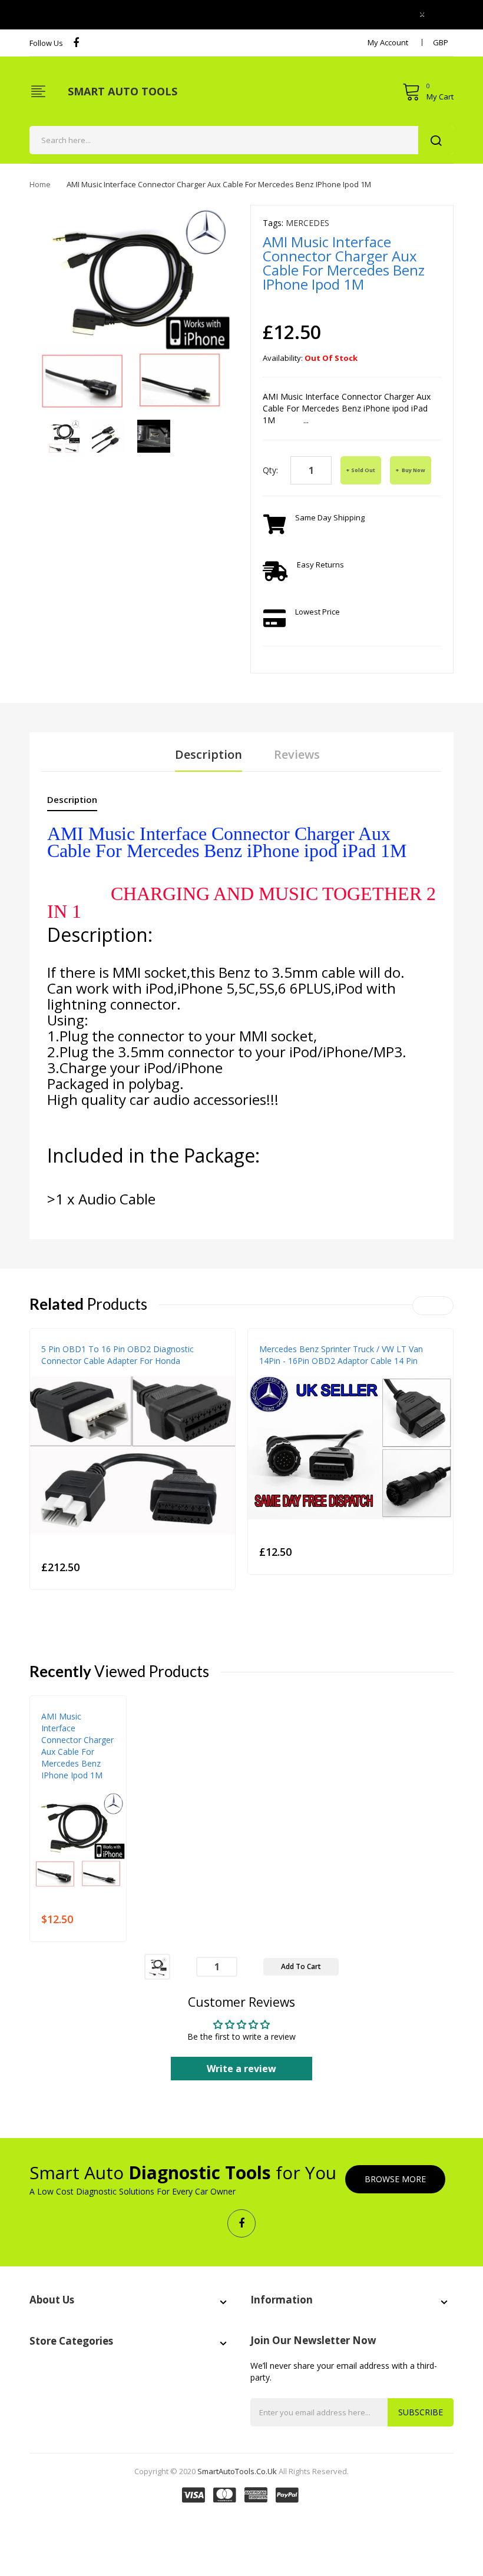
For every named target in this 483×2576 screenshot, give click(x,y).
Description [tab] (209, 754)
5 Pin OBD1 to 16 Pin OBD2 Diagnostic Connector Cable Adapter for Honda (118, 1355)
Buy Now (413, 470)
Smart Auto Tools (123, 91)
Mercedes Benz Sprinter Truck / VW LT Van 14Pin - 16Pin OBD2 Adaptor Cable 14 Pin (341, 1355)
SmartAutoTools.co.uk (237, 2471)
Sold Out (363, 470)
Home (40, 184)
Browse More (395, 2179)
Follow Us (46, 43)
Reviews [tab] (297, 754)
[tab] (72, 802)
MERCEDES (307, 223)
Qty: (270, 470)
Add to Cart (301, 1966)
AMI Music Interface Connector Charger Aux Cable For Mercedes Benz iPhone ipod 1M (77, 1746)
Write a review (241, 2069)
